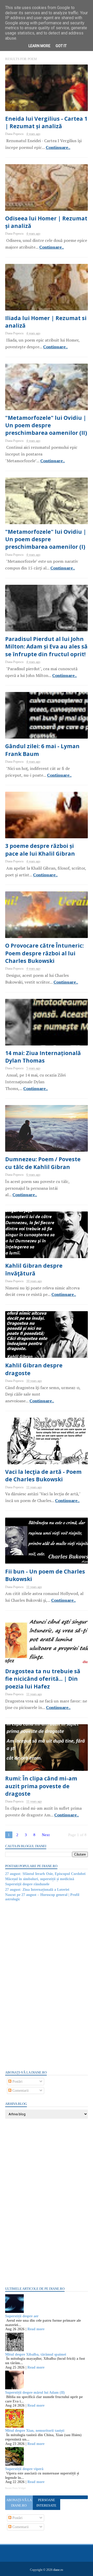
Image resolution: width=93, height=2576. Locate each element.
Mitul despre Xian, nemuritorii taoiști (35, 2431)
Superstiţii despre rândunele (27, 1884)
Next (46, 1835)
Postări (17, 2081)
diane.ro (58, 2570)
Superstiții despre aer (22, 2316)
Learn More (39, 46)
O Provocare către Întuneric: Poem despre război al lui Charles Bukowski (44, 953)
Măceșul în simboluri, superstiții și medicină (40, 1879)
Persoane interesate (46, 2503)
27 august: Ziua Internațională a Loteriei (37, 1890)
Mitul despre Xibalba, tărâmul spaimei (36, 2354)
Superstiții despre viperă (24, 2469)
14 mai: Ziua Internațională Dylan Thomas (43, 1057)
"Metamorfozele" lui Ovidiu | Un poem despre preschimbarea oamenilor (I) (46, 539)
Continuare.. (58, 147)
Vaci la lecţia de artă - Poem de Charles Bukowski (43, 1475)
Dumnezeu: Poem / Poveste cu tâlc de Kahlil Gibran (43, 1163)
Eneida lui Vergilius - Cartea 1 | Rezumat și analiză (46, 122)
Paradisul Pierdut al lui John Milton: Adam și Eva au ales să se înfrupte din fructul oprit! (46, 647)
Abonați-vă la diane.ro (19, 2503)
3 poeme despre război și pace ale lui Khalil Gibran (40, 850)
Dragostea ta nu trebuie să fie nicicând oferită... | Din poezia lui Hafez (43, 1679)
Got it (61, 46)
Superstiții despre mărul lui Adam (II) (35, 2393)
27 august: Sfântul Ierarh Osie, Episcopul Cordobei (45, 1874)
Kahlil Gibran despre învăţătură (34, 1269)
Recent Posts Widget (16, 2488)
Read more (36, 2329)
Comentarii (20, 2091)
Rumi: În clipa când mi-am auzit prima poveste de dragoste (41, 1786)
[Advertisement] (44, 1985)
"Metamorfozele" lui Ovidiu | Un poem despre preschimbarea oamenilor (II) (46, 425)
